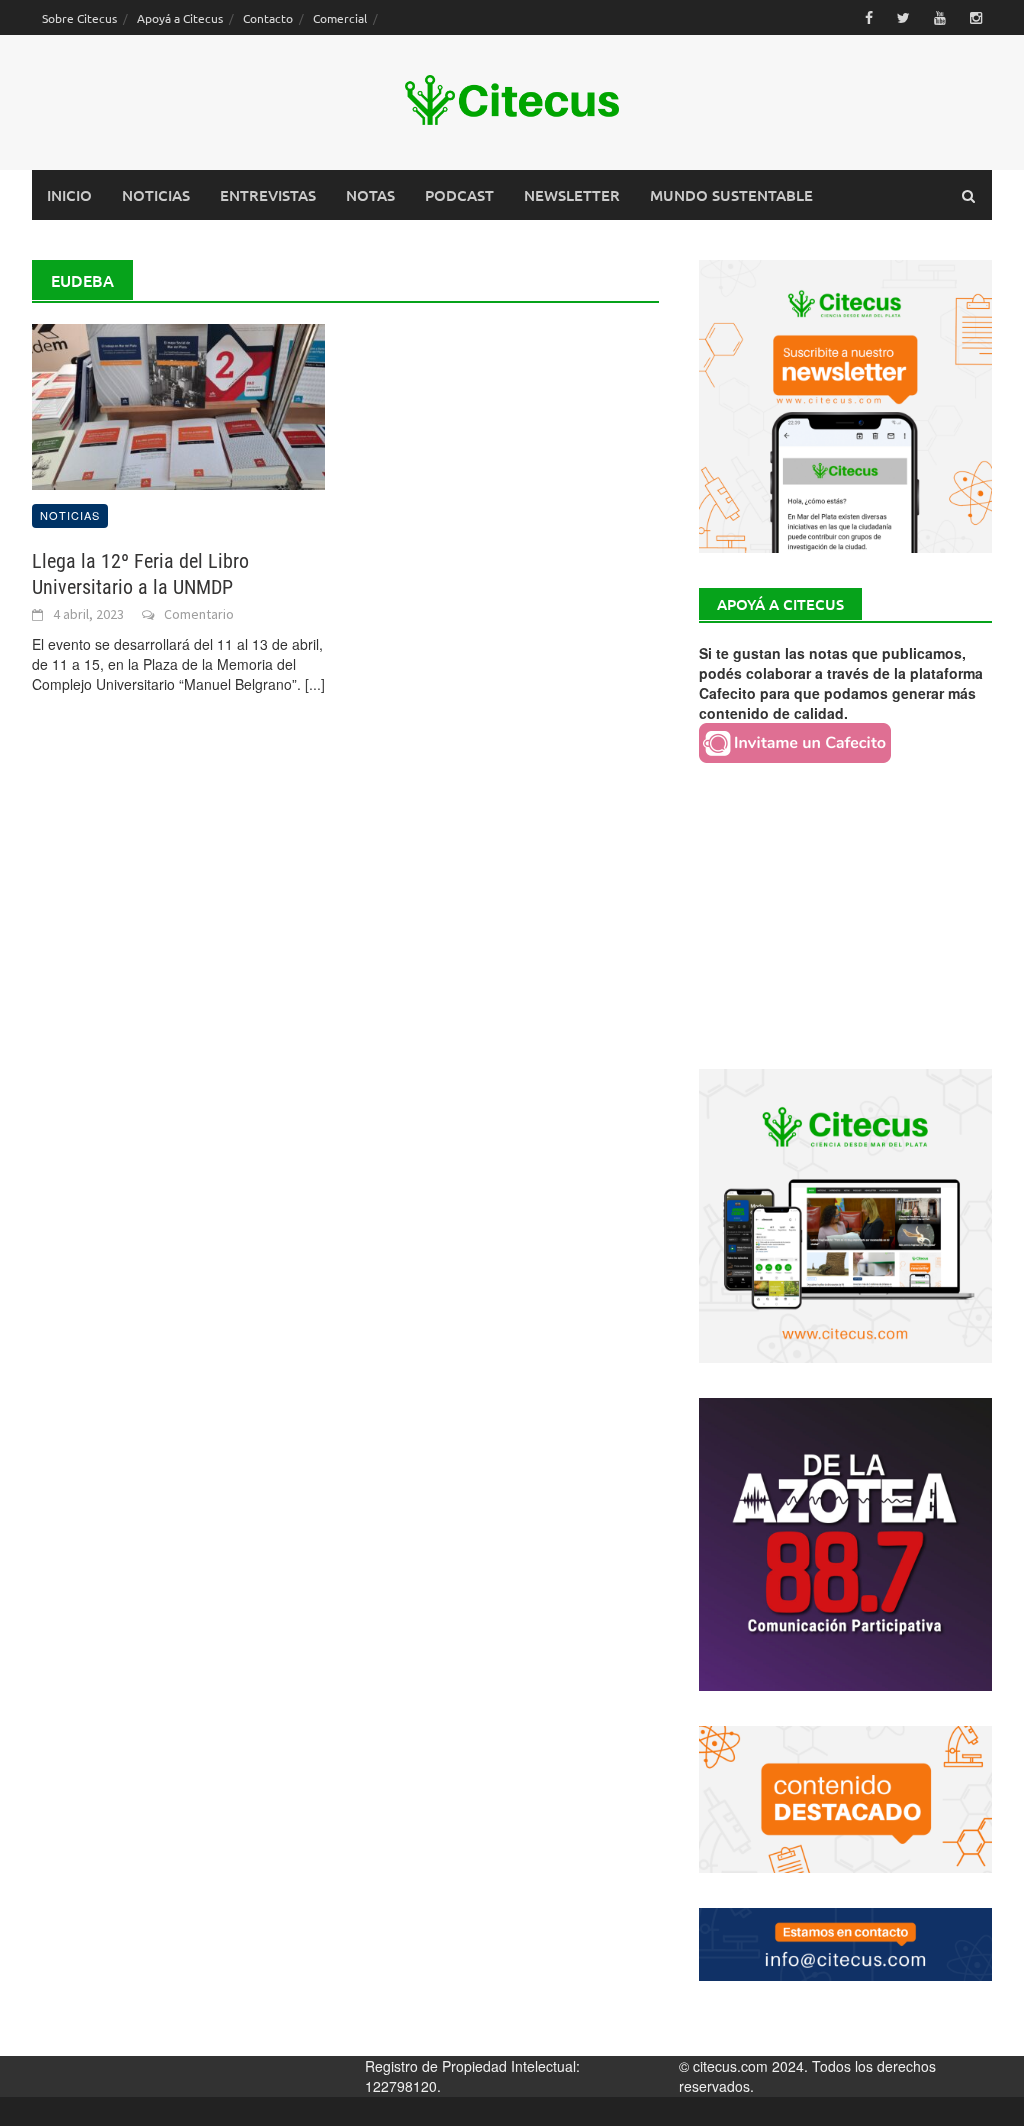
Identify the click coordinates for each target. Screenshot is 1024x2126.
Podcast (459, 195)
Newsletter (572, 195)
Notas (370, 195)
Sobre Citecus (79, 18)
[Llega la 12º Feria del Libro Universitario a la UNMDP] (178, 405)
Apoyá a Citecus (180, 18)
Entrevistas (268, 195)
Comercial (340, 18)
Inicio (69, 195)
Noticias (156, 195)
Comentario (199, 614)
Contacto (268, 18)
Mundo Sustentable (731, 195)
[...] (315, 684)
